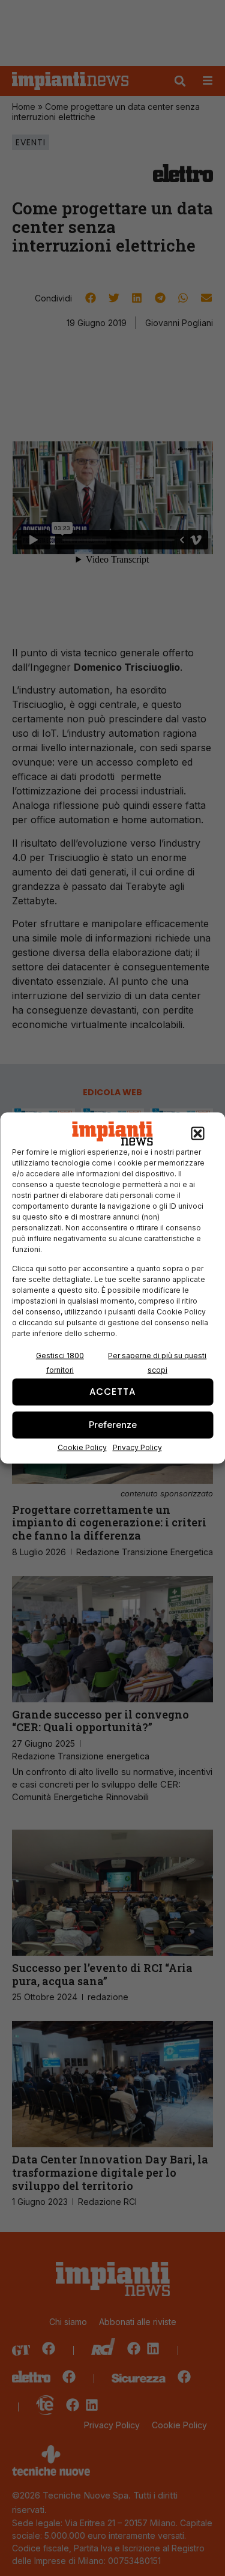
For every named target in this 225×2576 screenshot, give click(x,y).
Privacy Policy (137, 1447)
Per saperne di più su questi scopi (157, 1362)
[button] (197, 1134)
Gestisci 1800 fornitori (60, 1362)
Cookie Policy (82, 1447)
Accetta (112, 1392)
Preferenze (113, 1425)
